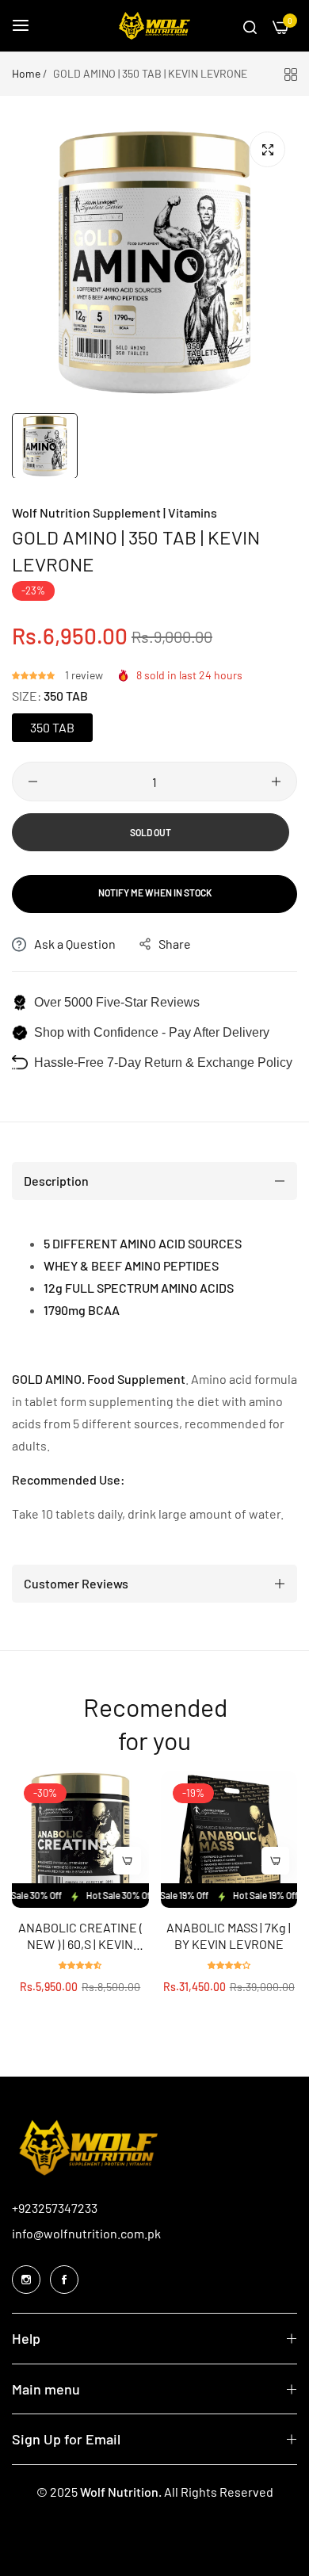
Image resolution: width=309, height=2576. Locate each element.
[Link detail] (26, 2280)
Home (26, 73)
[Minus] (33, 782)
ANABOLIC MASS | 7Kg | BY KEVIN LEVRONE (229, 1936)
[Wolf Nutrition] (154, 26)
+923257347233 (55, 2208)
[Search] (250, 26)
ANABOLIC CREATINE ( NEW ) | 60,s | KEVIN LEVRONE (80, 1936)
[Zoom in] (267, 149)
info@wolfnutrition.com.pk (86, 2233)
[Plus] (276, 782)
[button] (34, 675)
